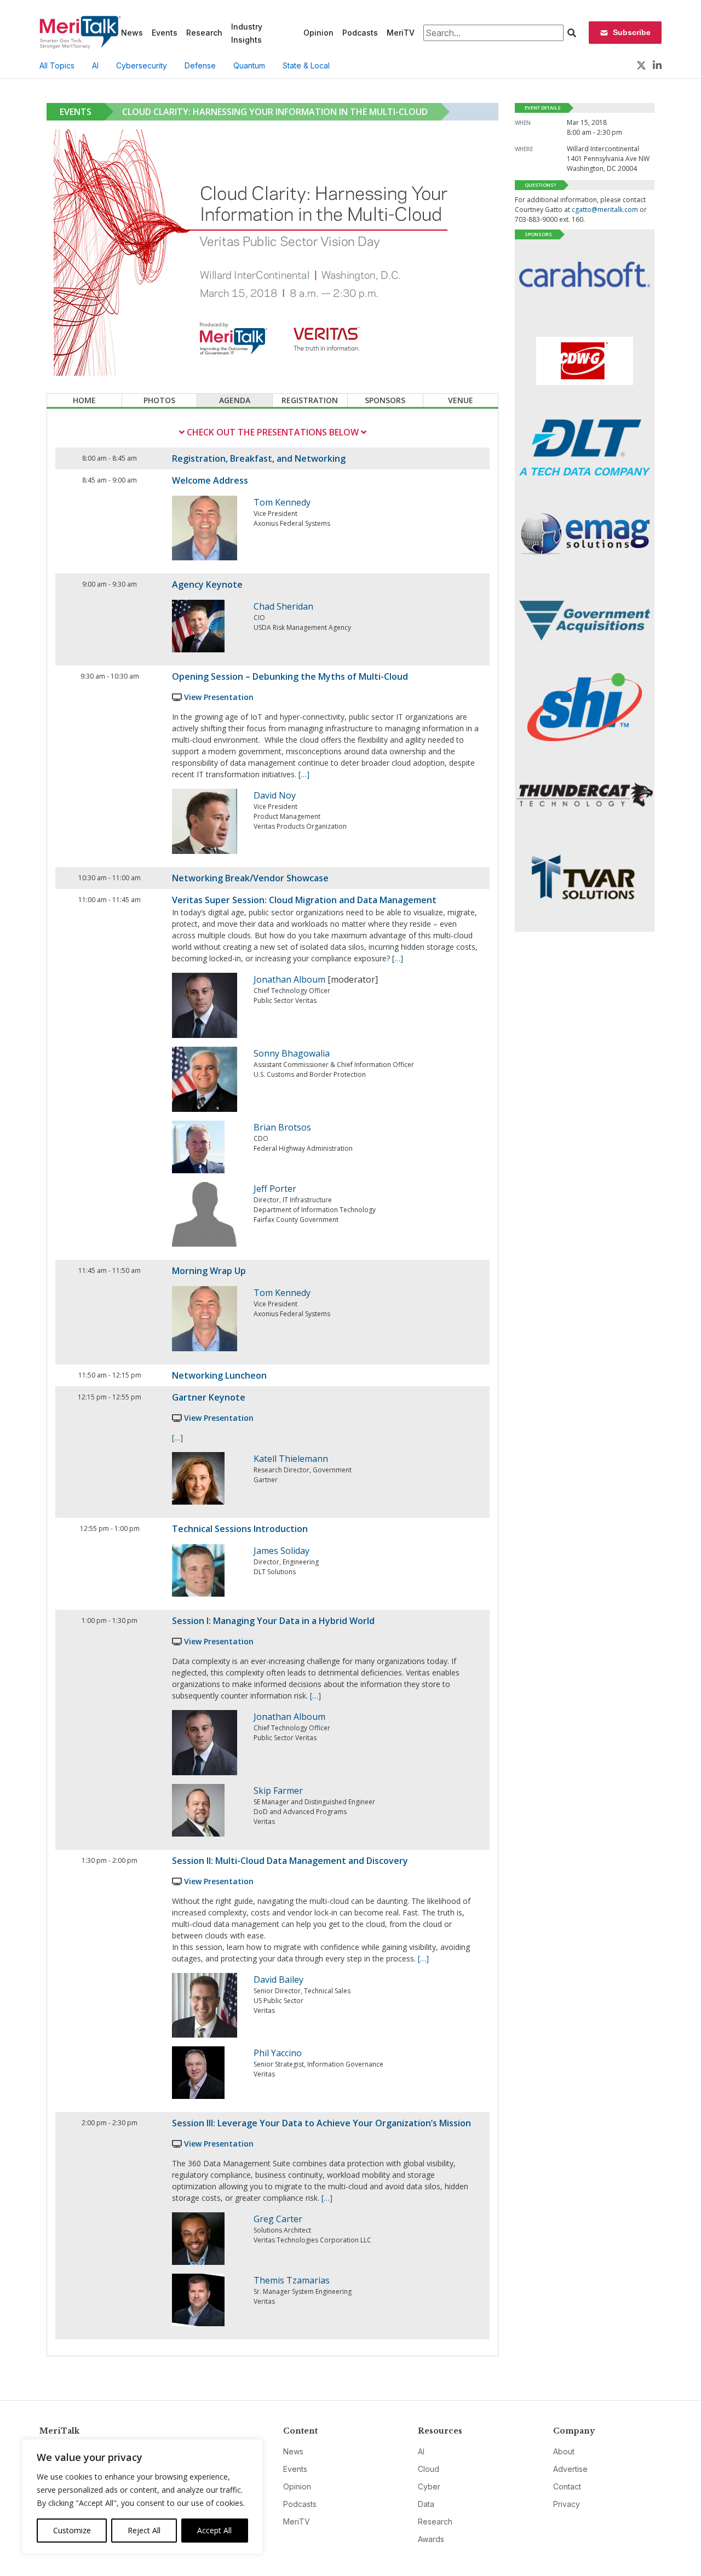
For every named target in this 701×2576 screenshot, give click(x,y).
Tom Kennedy (282, 502)
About (564, 2451)
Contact (567, 2486)
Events (165, 33)
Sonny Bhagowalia (292, 1053)
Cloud (429, 2469)
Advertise (570, 2469)
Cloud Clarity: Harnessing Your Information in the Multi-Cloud (275, 112)
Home (84, 400)
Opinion (318, 33)
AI (95, 65)
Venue (461, 400)
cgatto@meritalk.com (605, 210)
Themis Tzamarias (292, 2280)
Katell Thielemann (291, 1459)
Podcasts (360, 33)
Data (426, 2504)
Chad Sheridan (283, 606)
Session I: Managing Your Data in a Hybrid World (273, 1621)
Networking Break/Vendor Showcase (250, 878)
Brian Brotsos (282, 1127)
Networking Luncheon (219, 1375)
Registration (310, 400)
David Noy (275, 795)
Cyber (429, 2486)
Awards (431, 2539)
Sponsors (385, 400)
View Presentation (219, 697)
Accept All (214, 2530)
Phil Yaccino (278, 2053)
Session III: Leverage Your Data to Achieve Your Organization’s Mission (321, 2123)
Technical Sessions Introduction (240, 1529)
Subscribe (632, 32)
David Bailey (278, 1980)
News (132, 33)
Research (204, 33)
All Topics (57, 65)
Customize (72, 2530)
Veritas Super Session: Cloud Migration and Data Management (304, 900)
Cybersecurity (142, 65)
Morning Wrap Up (209, 1271)
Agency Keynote (207, 584)
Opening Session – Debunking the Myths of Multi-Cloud (290, 676)
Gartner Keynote (209, 1397)
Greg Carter (278, 2219)
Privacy (567, 2504)
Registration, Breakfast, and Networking (259, 458)
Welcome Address (210, 480)
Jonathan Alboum (289, 979)
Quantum (249, 65)
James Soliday (281, 1551)
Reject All (144, 2530)
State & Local (306, 65)
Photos (159, 400)
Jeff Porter (275, 1189)
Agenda (235, 400)
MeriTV (401, 33)
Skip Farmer (278, 1791)
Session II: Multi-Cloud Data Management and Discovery (290, 1861)
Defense (200, 65)
